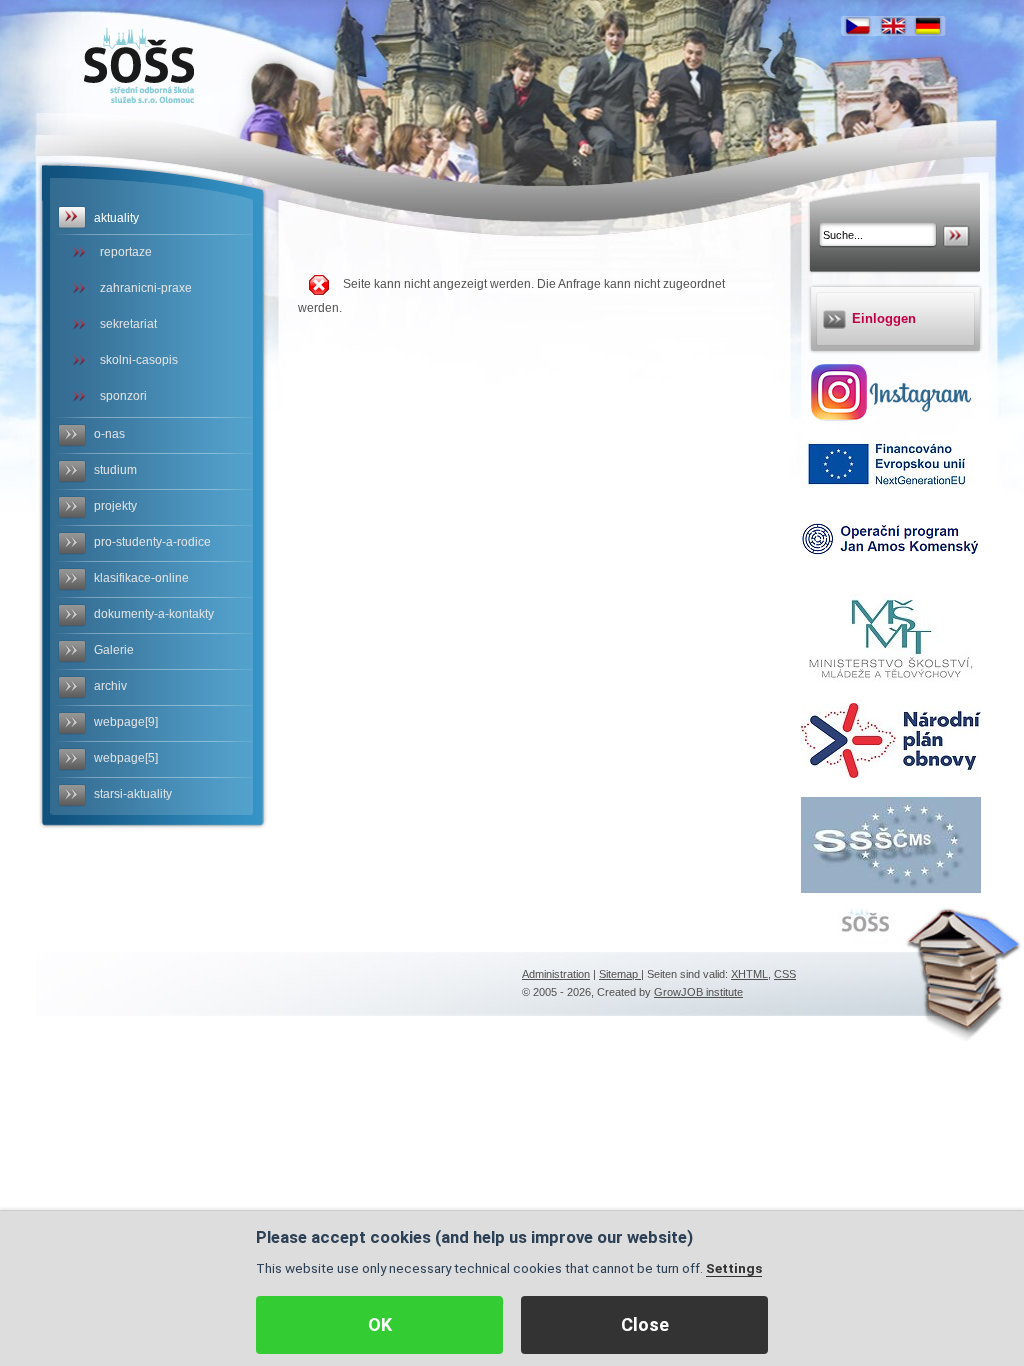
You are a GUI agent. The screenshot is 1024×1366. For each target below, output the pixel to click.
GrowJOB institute (698, 992)
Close (645, 1324)
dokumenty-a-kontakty (154, 614)
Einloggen (884, 318)
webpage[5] (126, 758)
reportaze (126, 252)
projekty (115, 506)
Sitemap (620, 974)
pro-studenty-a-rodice (152, 542)
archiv (110, 686)
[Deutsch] (928, 26)
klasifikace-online (141, 578)
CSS (785, 974)
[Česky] (858, 26)
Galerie (114, 650)
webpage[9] (126, 722)
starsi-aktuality (133, 794)
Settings (734, 1268)
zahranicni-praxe (146, 288)
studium (115, 470)
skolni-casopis (139, 360)
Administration (556, 974)
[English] (893, 26)
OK (380, 1324)
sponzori (123, 396)
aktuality (116, 218)
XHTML (749, 974)
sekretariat (128, 324)
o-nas (109, 434)
